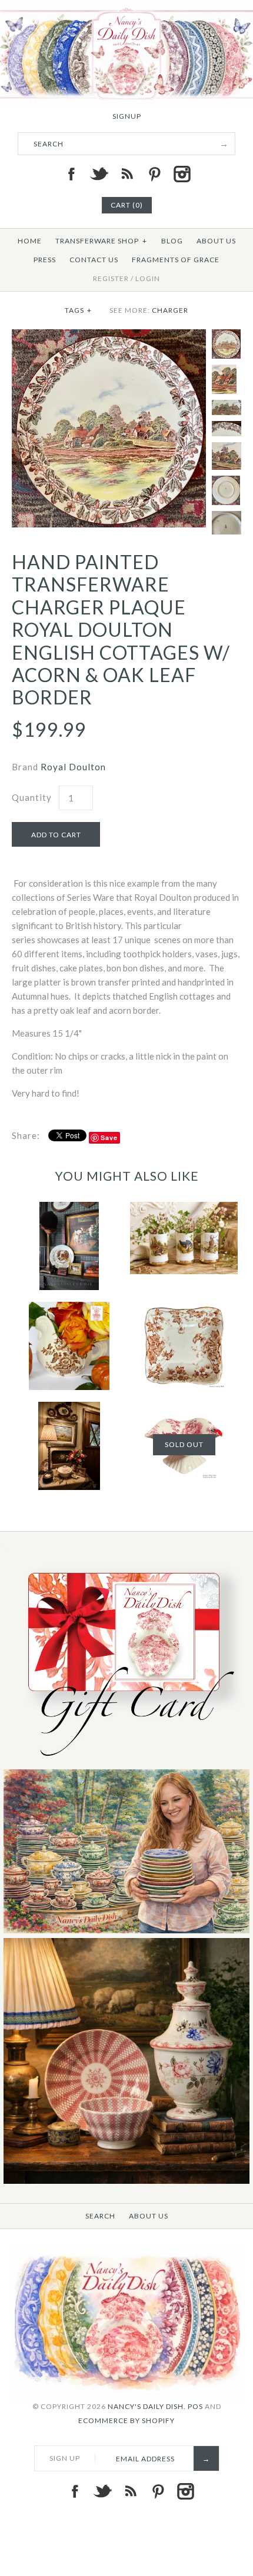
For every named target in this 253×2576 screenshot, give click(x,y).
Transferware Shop (101, 241)
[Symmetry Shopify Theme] (126, 1762)
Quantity (32, 797)
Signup (127, 116)
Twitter (99, 174)
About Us (216, 241)
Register (111, 278)
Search (100, 2216)
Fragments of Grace (176, 260)
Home (30, 241)
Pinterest (154, 174)
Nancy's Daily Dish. (147, 2406)
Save (109, 1137)
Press (45, 260)
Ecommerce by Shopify (126, 2420)
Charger (170, 310)
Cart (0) (127, 205)
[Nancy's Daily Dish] (126, 7)
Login (148, 278)
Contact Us (94, 260)
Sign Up (65, 2458)
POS (195, 2406)
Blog (172, 241)
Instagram (182, 174)
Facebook (71, 174)
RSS (126, 174)
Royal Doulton (73, 767)
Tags (78, 310)
